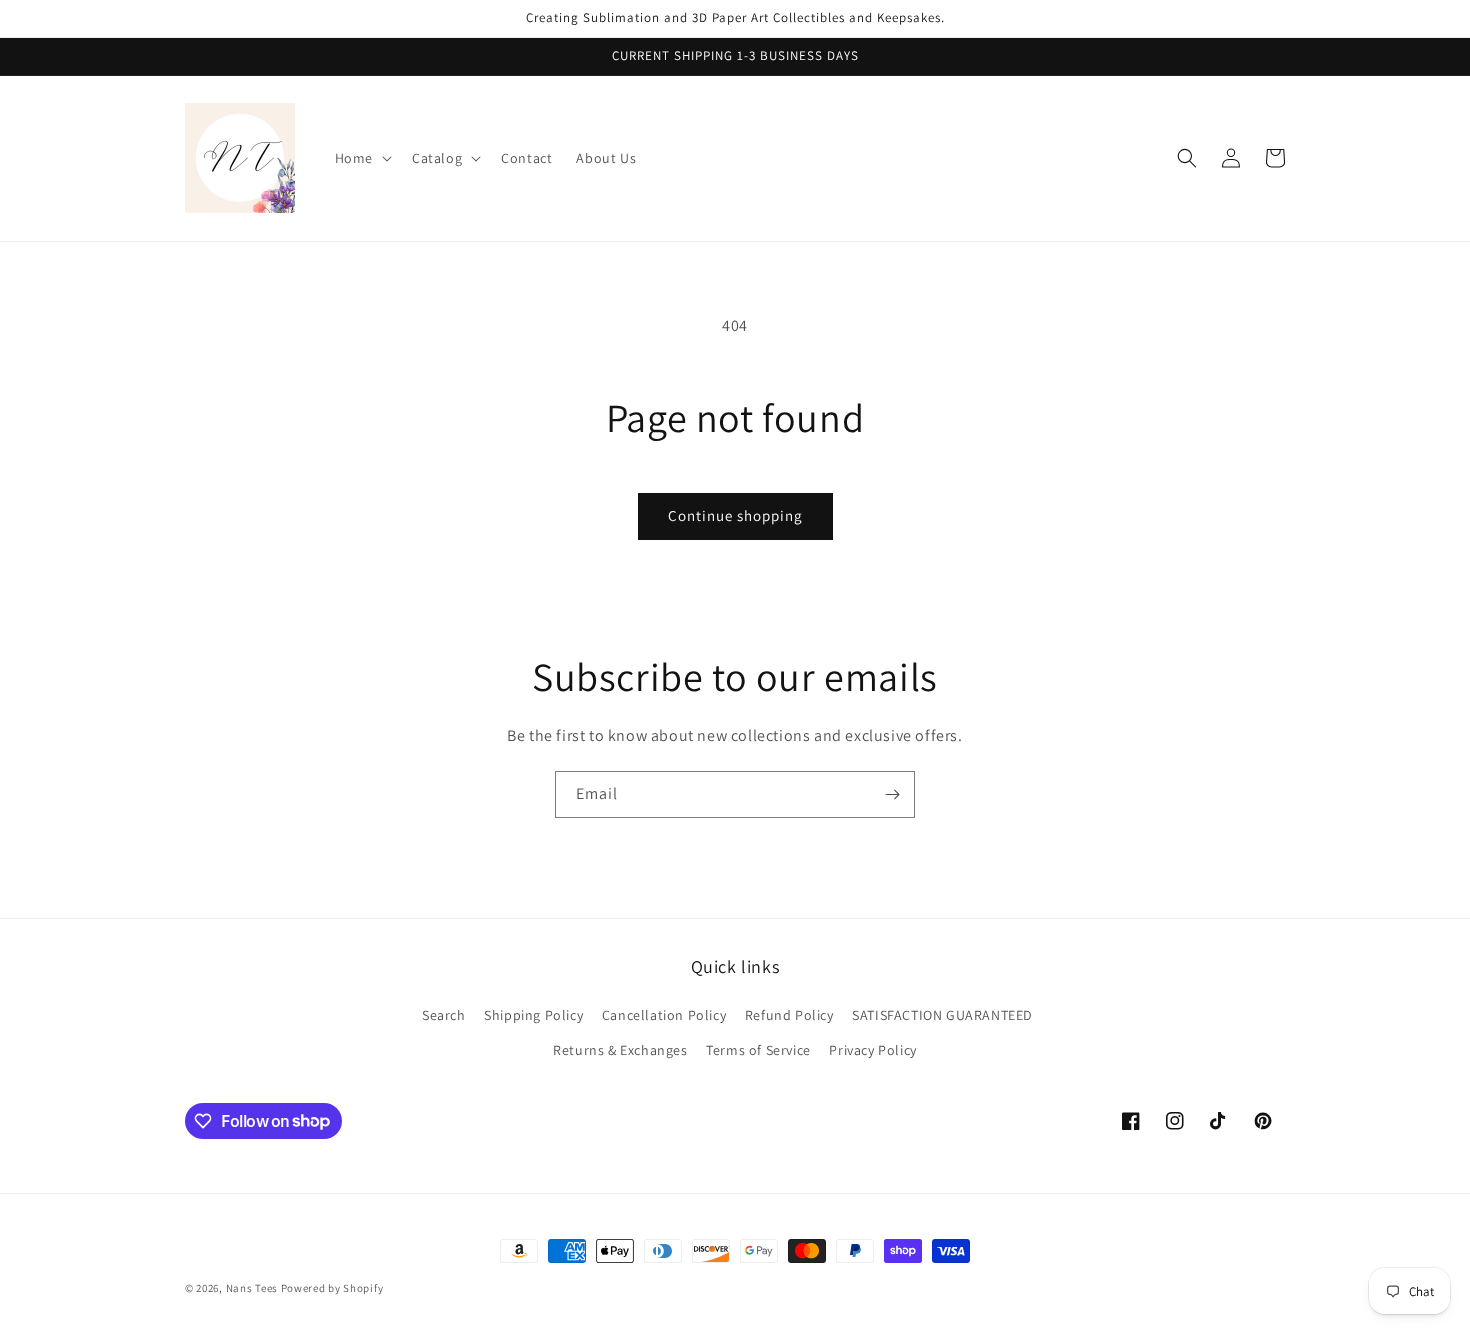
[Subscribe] (892, 794)
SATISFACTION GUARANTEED (942, 1015)
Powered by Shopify (332, 1288)
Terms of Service (758, 1050)
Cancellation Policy (664, 1015)
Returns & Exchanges (620, 1050)
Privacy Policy (872, 1050)
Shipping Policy (533, 1015)
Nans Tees (252, 1288)
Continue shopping (735, 515)
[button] (361, 158)
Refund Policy (789, 1015)
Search (444, 1015)
